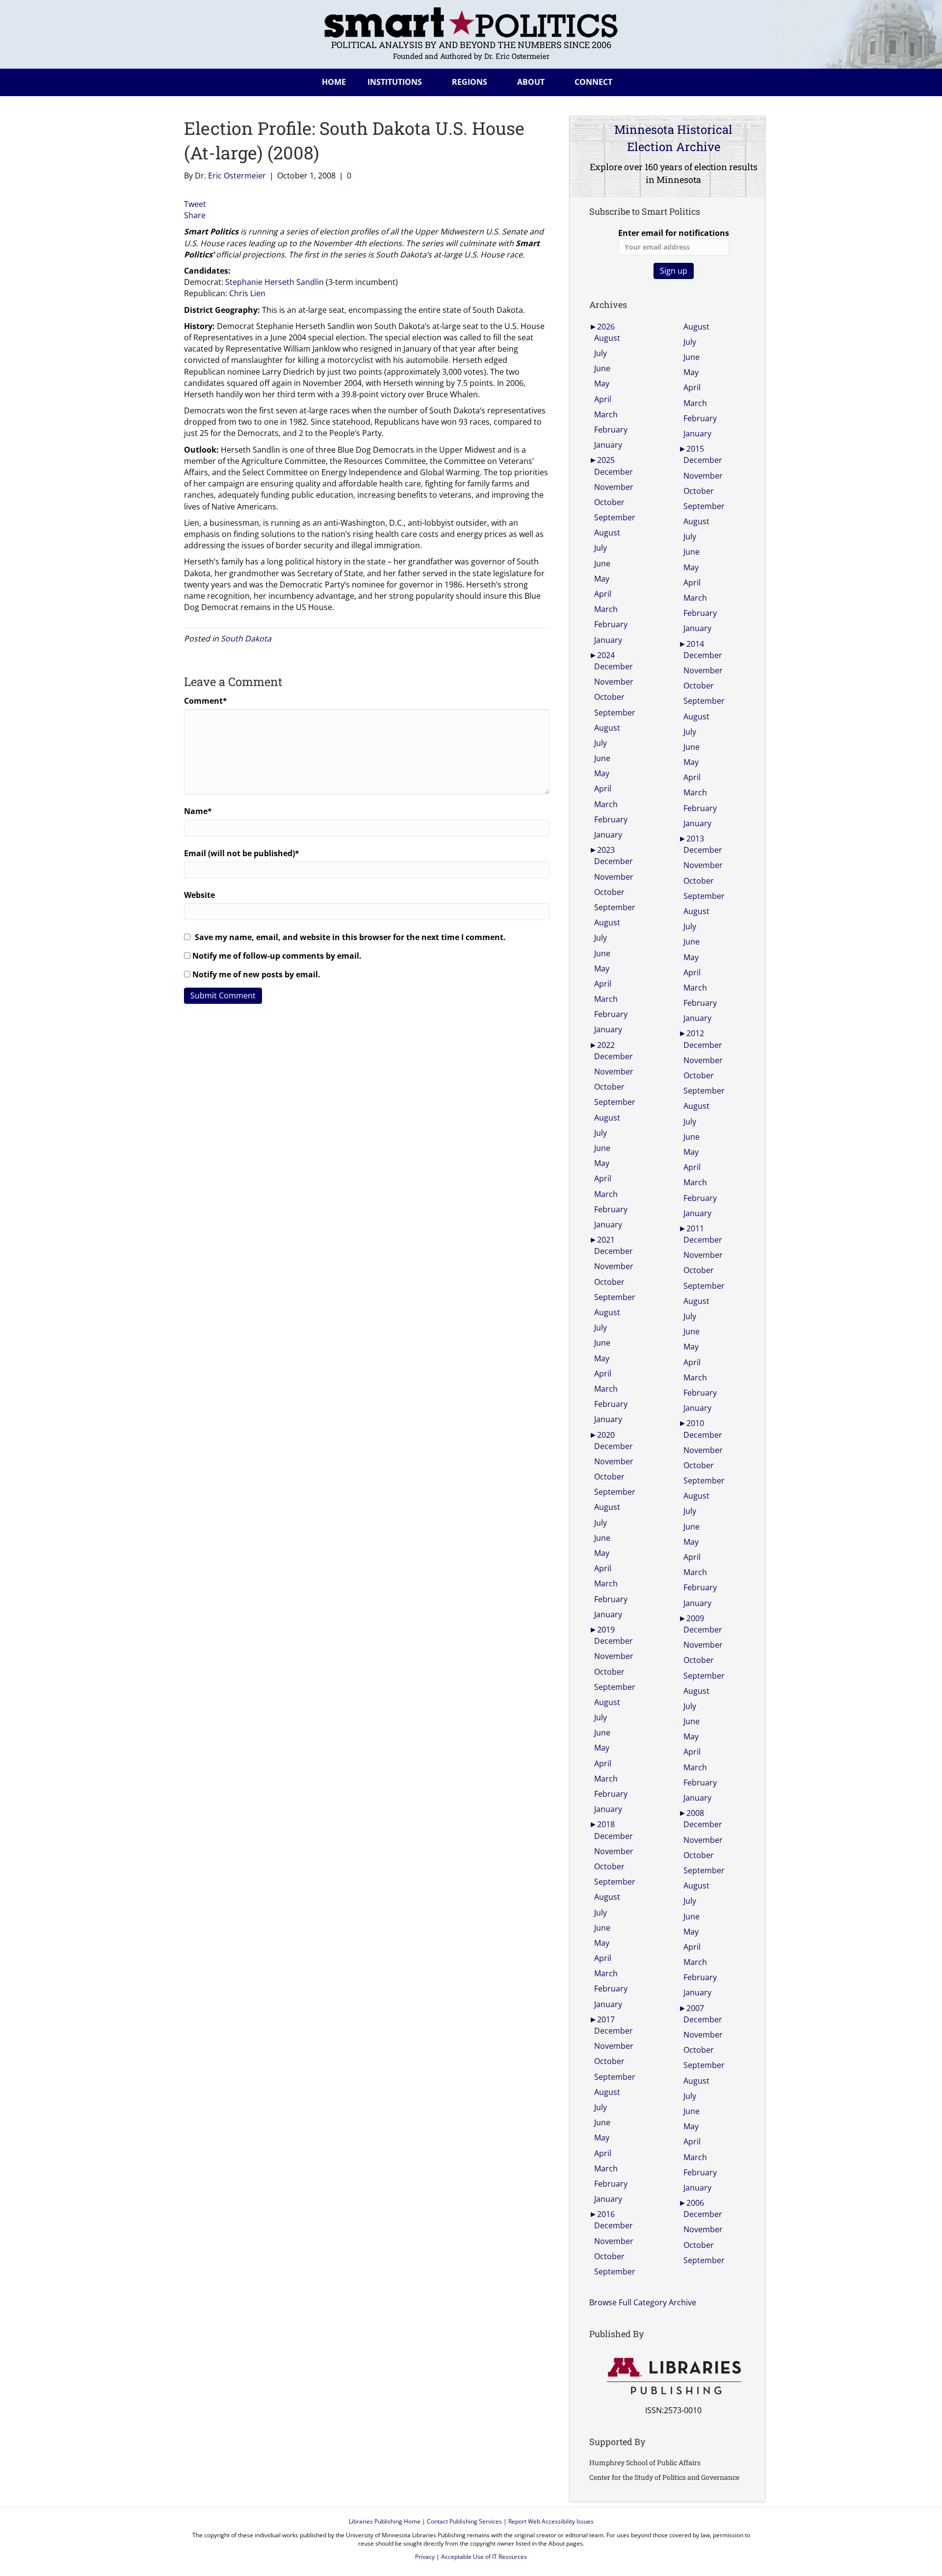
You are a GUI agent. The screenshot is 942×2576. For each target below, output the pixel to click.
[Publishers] (673, 2376)
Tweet (195, 204)
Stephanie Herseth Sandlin (275, 282)
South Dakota (246, 638)
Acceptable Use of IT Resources (484, 2557)
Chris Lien (247, 293)
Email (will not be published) (242, 853)
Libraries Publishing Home (385, 2521)
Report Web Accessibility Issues (551, 2521)
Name (198, 811)
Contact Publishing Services (464, 2521)
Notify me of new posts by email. (256, 974)
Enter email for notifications (674, 233)
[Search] (750, 80)
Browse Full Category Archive (643, 2302)
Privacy (425, 2557)
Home (334, 82)
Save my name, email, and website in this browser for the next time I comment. (350, 937)
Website (199, 895)
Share (195, 215)
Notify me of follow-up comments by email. (277, 956)
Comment (206, 701)
